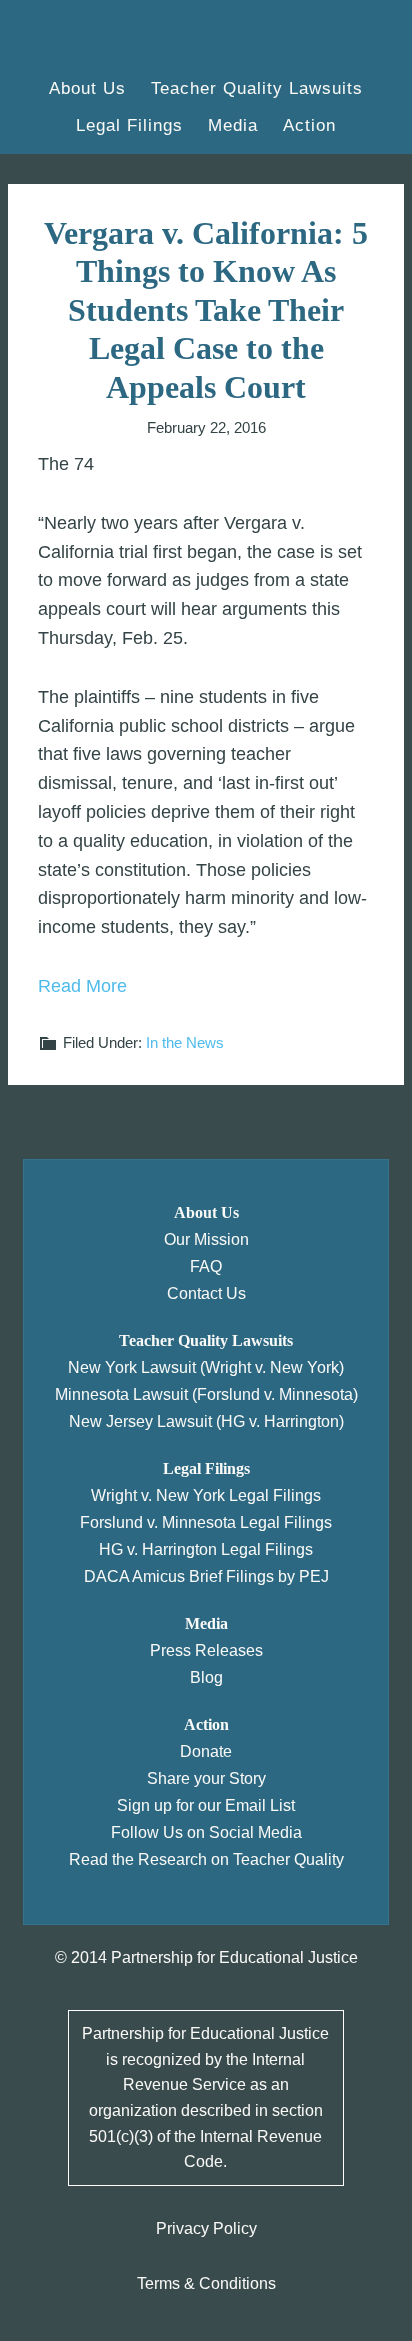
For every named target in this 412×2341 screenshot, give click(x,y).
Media (206, 1623)
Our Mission (206, 1239)
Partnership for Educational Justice (125, 40)
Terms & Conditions (206, 2283)
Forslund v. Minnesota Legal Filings (206, 1522)
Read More (82, 986)
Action (206, 1724)
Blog (206, 1677)
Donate (206, 1751)
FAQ (206, 1266)
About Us (206, 1212)
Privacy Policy (206, 2228)
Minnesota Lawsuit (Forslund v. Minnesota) (206, 1394)
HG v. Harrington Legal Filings (206, 1549)
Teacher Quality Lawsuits (206, 1340)
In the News (185, 1042)
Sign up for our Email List (206, 1805)
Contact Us (206, 1293)
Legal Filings (206, 1468)
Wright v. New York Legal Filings (206, 1495)
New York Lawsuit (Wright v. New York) (206, 1367)
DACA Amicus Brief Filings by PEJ (206, 1576)
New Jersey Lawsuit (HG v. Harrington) (206, 1421)
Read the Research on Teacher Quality (206, 1859)
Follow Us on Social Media (206, 1832)
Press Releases (206, 1650)
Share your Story (206, 1778)
